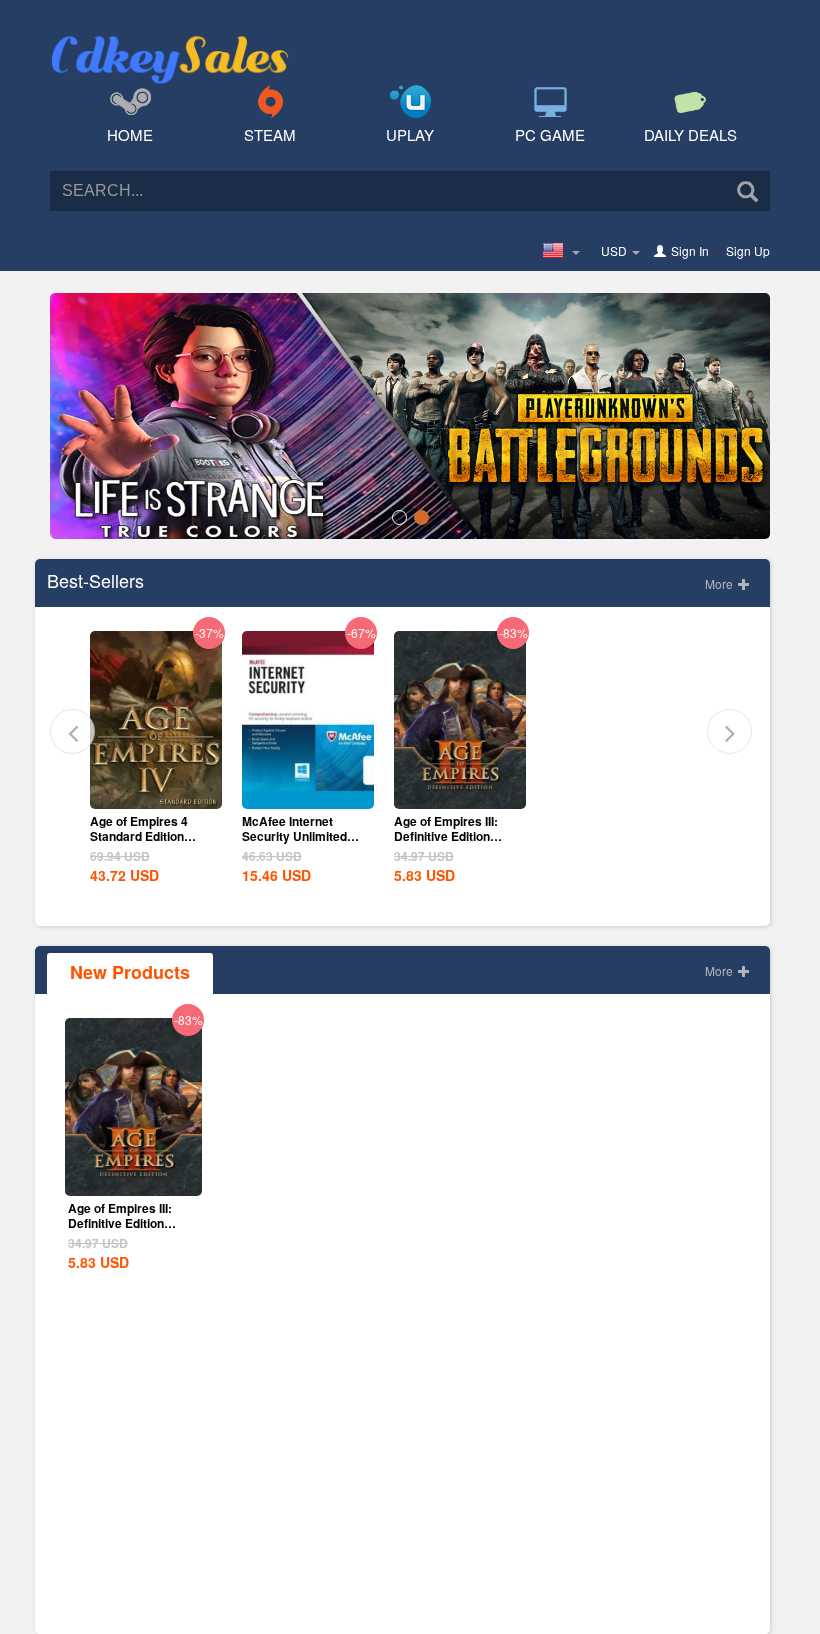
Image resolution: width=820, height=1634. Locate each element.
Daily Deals (690, 134)
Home (130, 134)
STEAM (270, 134)
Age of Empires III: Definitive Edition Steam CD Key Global (455, 836)
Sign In (690, 250)
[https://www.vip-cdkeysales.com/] (170, 36)
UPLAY (410, 134)
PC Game (550, 134)
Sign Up (748, 250)
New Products (130, 972)
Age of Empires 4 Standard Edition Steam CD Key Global (151, 836)
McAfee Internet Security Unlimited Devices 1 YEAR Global (294, 843)
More (720, 583)
